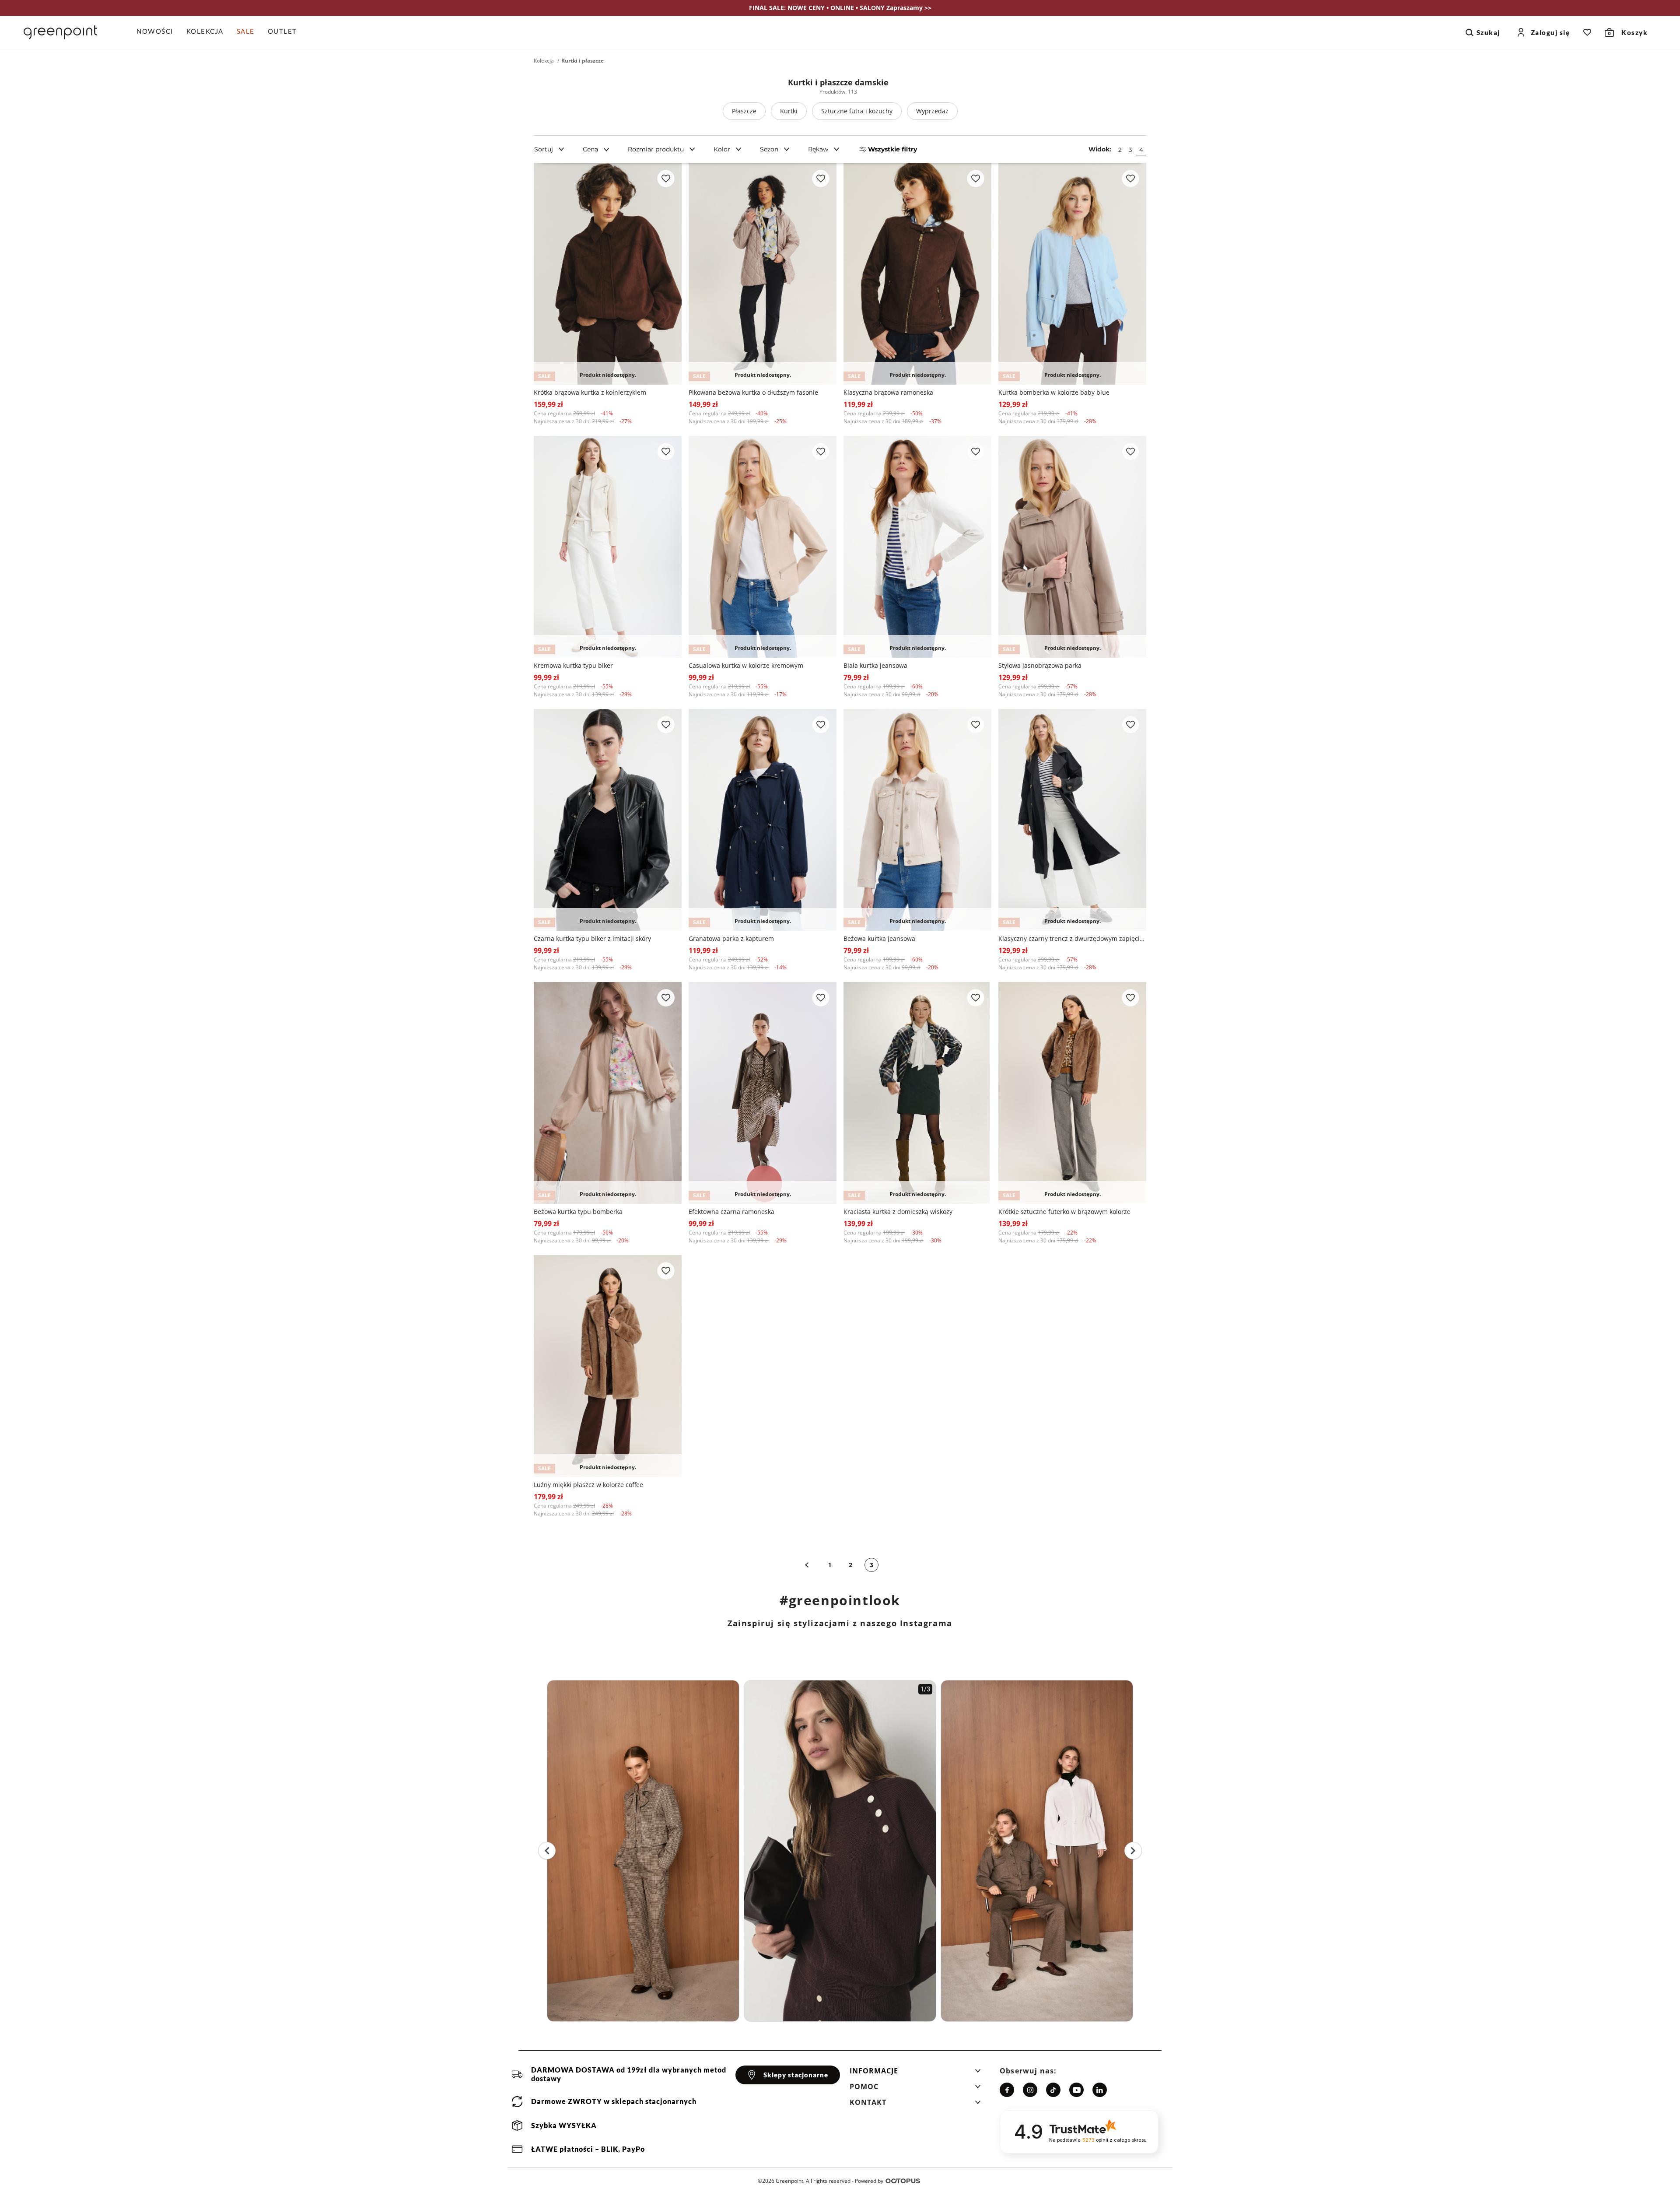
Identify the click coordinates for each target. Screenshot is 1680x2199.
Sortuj (544, 149)
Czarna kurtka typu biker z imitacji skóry (592, 938)
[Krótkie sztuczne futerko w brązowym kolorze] (1072, 1093)
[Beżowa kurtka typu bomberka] (608, 1093)
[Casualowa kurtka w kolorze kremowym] (763, 547)
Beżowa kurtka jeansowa (879, 938)
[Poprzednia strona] (807, 1565)
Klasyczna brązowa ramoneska (888, 392)
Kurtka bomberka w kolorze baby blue (1054, 392)
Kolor (722, 149)
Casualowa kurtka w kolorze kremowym (746, 665)
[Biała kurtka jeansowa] (917, 547)
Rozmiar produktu (656, 149)
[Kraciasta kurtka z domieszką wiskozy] (917, 1093)
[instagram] (1030, 2090)
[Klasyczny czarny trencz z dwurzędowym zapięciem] (1072, 820)
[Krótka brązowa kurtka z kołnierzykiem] (608, 274)
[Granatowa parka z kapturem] (763, 820)
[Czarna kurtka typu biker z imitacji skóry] (608, 820)
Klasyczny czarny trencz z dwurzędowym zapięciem (1072, 938)
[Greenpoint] (60, 32)
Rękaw (818, 149)
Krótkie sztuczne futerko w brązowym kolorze (1064, 1212)
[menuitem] (158, 32)
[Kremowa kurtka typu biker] (608, 547)
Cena (590, 149)
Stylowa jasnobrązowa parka (1040, 665)
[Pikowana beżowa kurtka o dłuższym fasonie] (763, 274)
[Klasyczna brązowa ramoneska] (917, 274)
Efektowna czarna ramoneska (731, 1212)
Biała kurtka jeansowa (875, 665)
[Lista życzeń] (1587, 32)
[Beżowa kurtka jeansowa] (917, 820)
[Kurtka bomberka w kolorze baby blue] (1072, 274)
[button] (915, 2073)
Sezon (769, 149)
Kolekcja (544, 61)
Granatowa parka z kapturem (731, 938)
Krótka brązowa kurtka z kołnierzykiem (590, 392)
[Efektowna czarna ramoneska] (763, 1093)
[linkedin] (1100, 2090)
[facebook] (1007, 2090)
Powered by (869, 2181)
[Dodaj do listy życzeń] (666, 179)
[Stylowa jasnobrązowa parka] (1072, 547)
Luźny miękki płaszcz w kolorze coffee (588, 1485)
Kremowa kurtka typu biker (573, 665)
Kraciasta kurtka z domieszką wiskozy (898, 1212)
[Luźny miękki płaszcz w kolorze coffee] (608, 1366)
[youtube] (1076, 2090)
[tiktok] (1053, 2090)
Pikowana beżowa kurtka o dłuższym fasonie (753, 392)
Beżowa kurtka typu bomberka (578, 1212)
